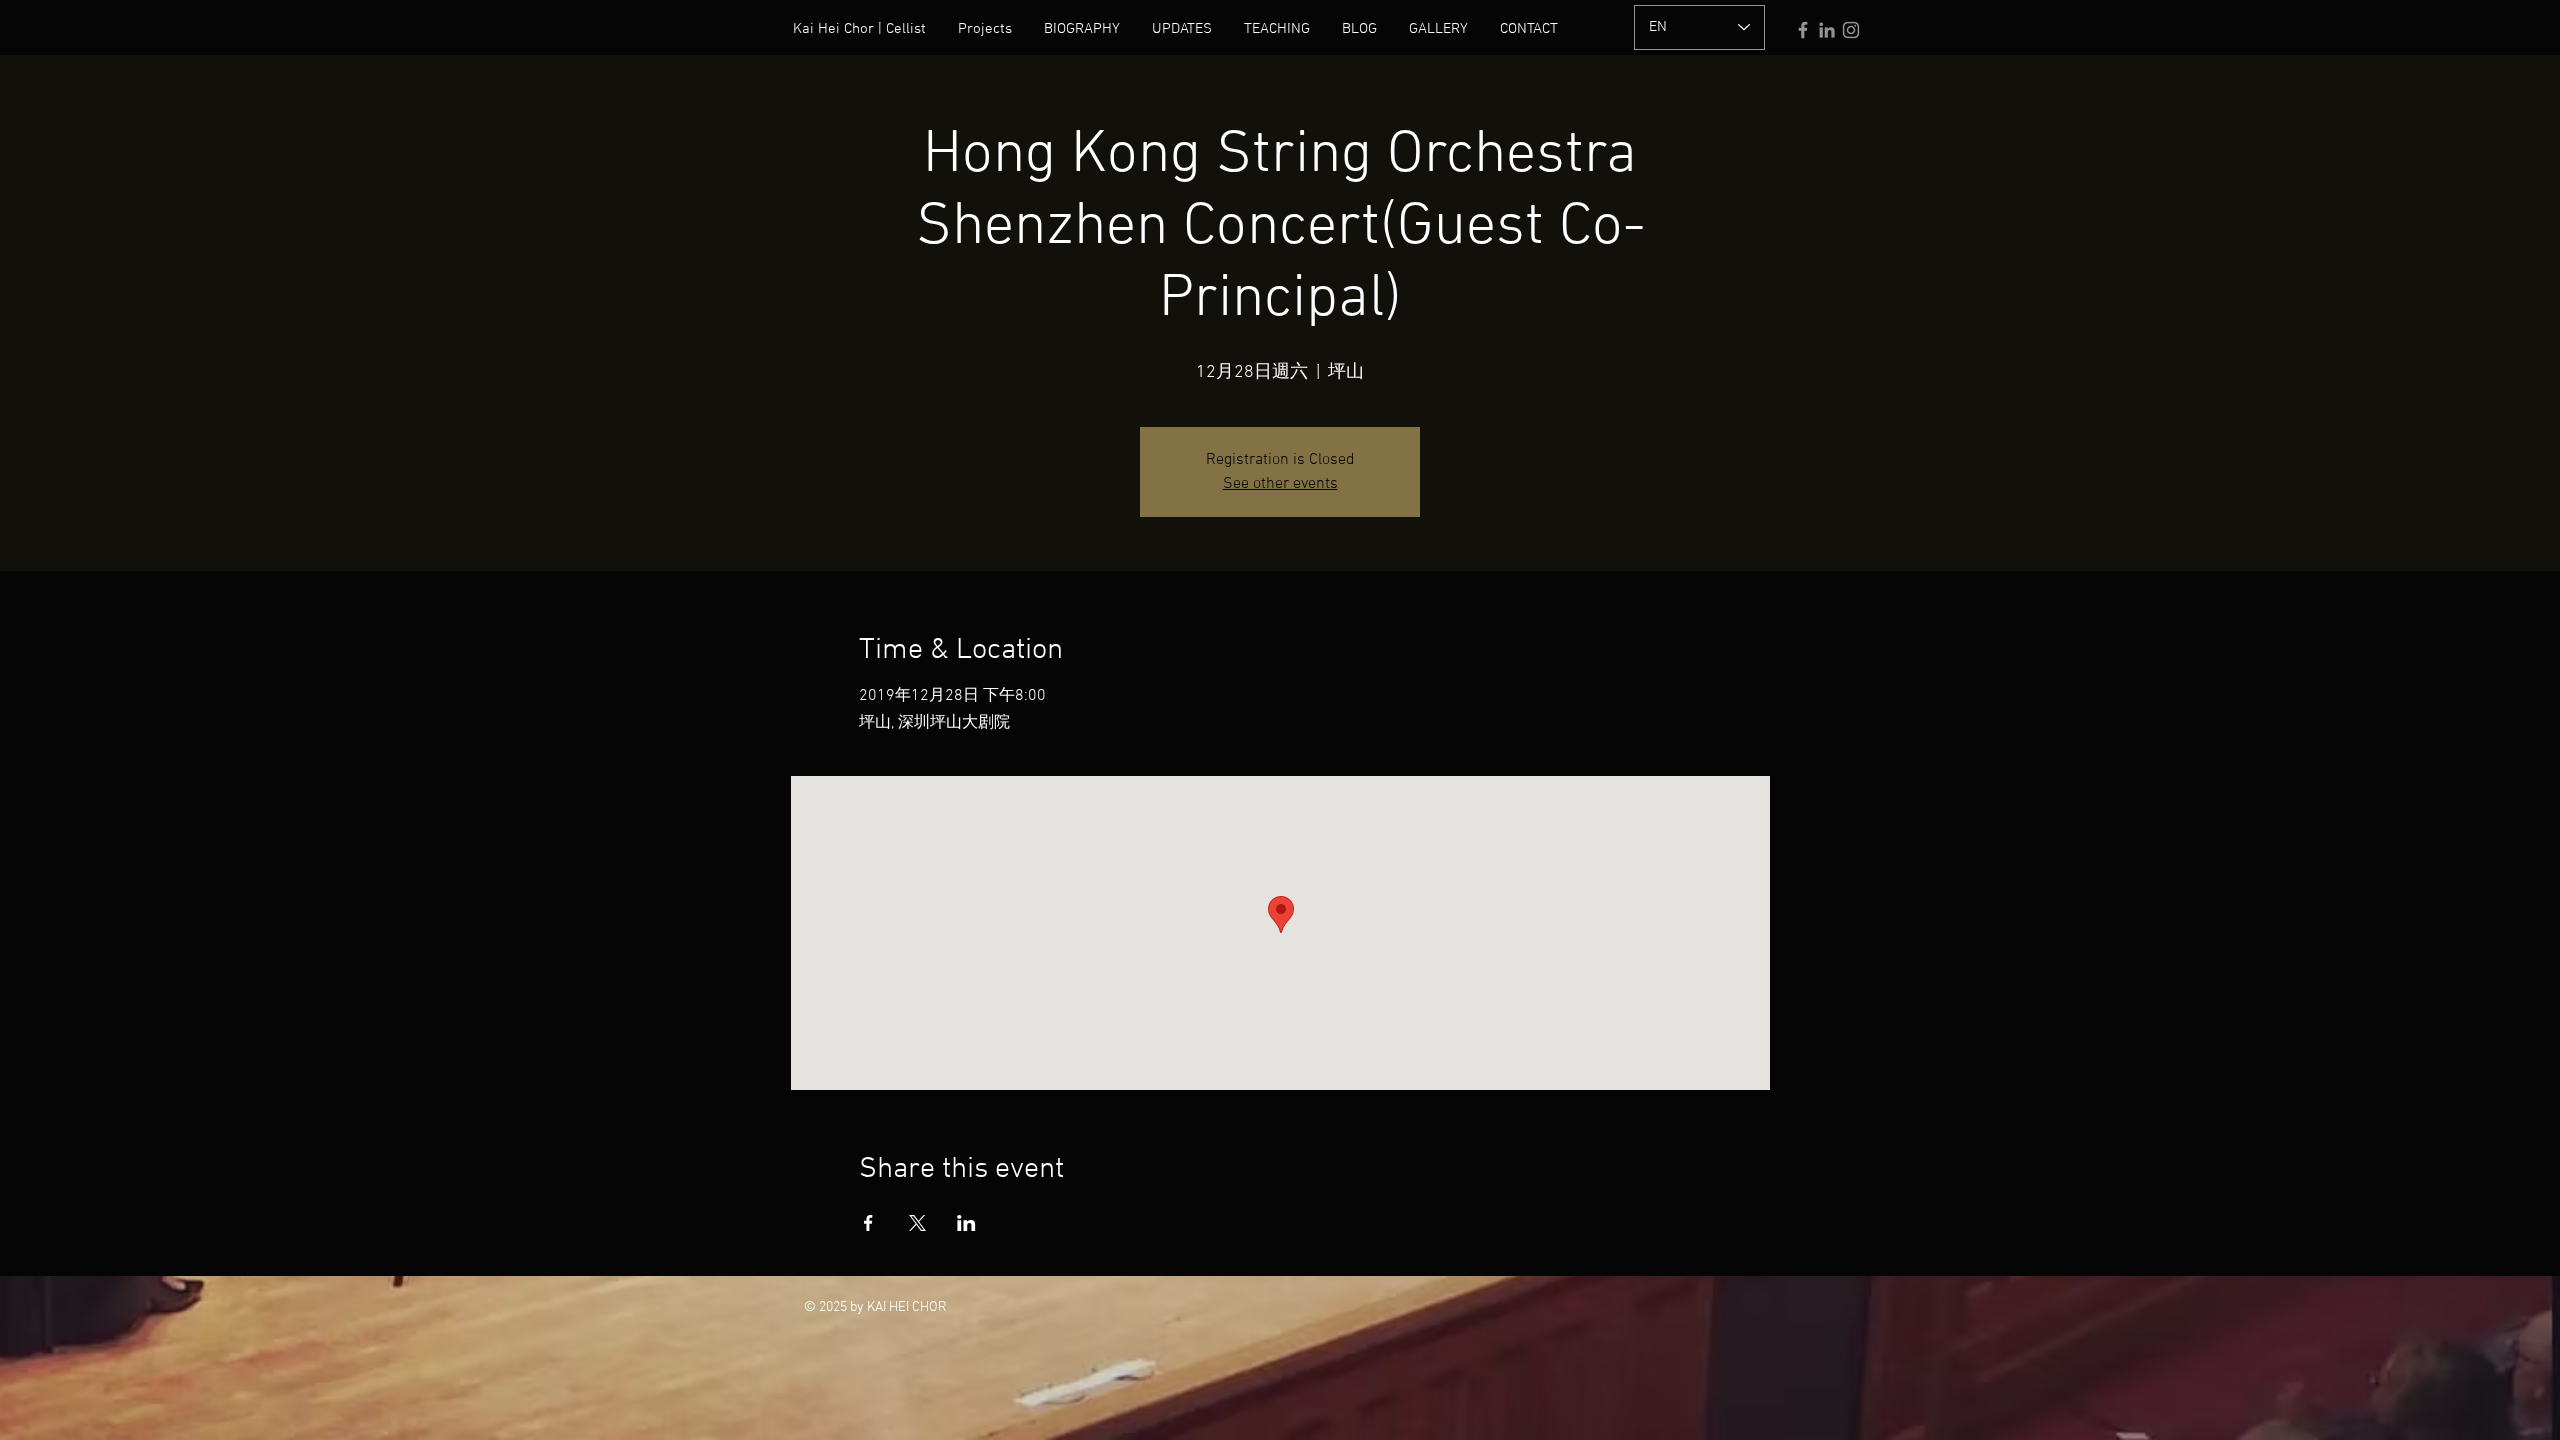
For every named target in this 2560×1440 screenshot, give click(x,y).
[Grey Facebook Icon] (1803, 30)
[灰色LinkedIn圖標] (1827, 30)
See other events (1280, 484)
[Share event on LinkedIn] (966, 1223)
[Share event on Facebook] (868, 1223)
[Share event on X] (917, 1223)
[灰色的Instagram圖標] (1851, 30)
